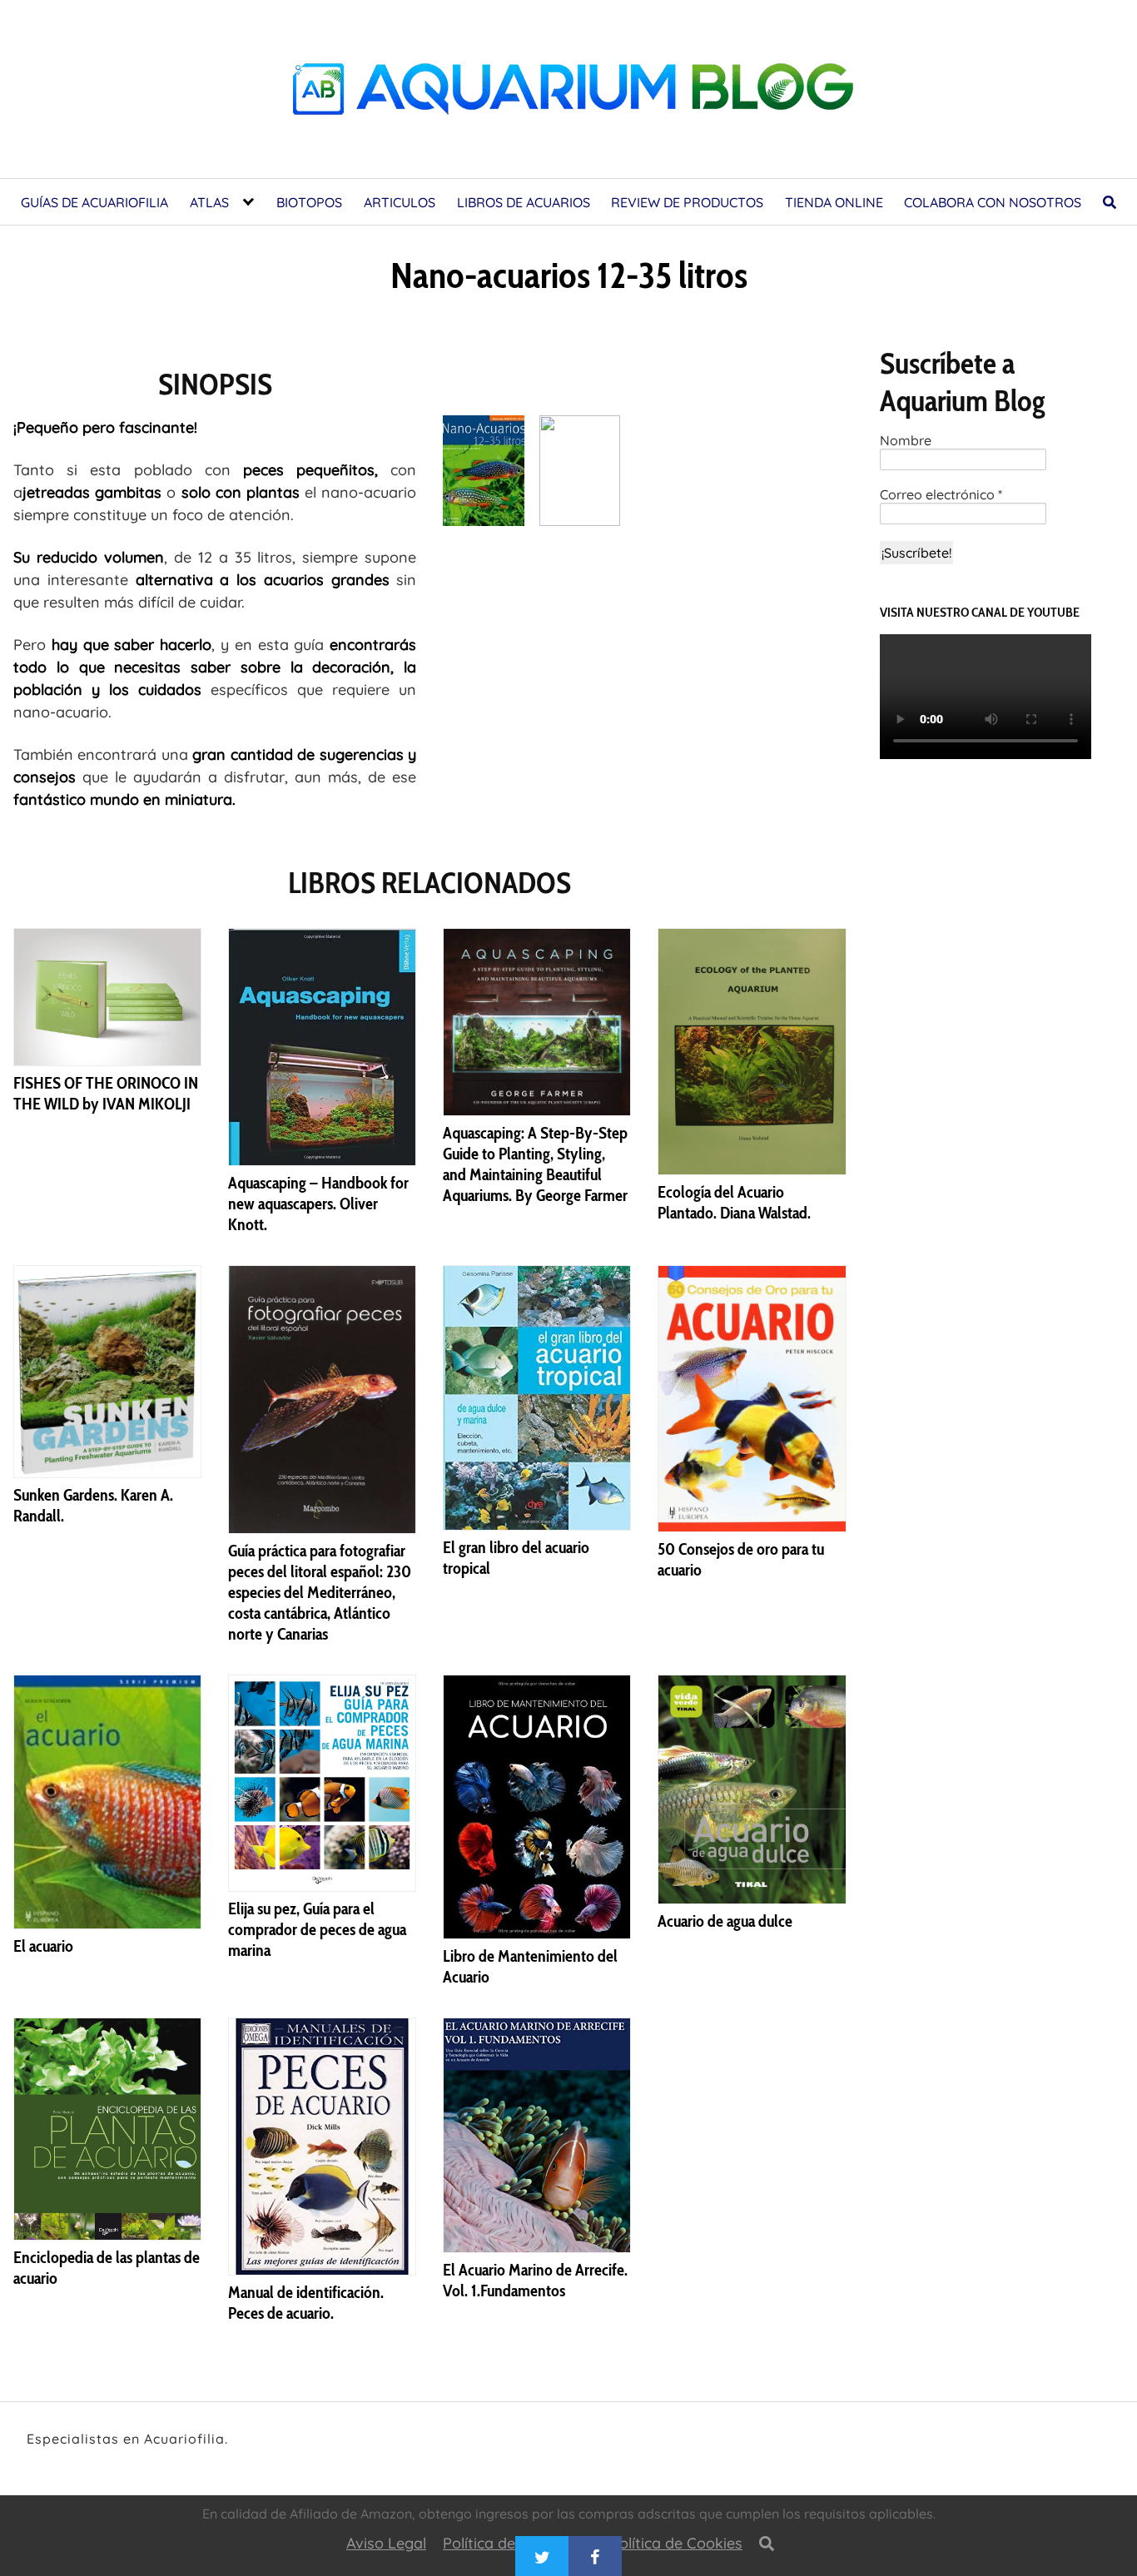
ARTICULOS (400, 202)
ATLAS (209, 202)
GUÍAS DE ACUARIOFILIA (94, 202)
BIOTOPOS (309, 202)
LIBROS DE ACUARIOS (524, 202)
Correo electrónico (941, 495)
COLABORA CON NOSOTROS (993, 202)
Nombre (906, 441)
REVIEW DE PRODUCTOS (687, 202)
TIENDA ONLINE (834, 202)
